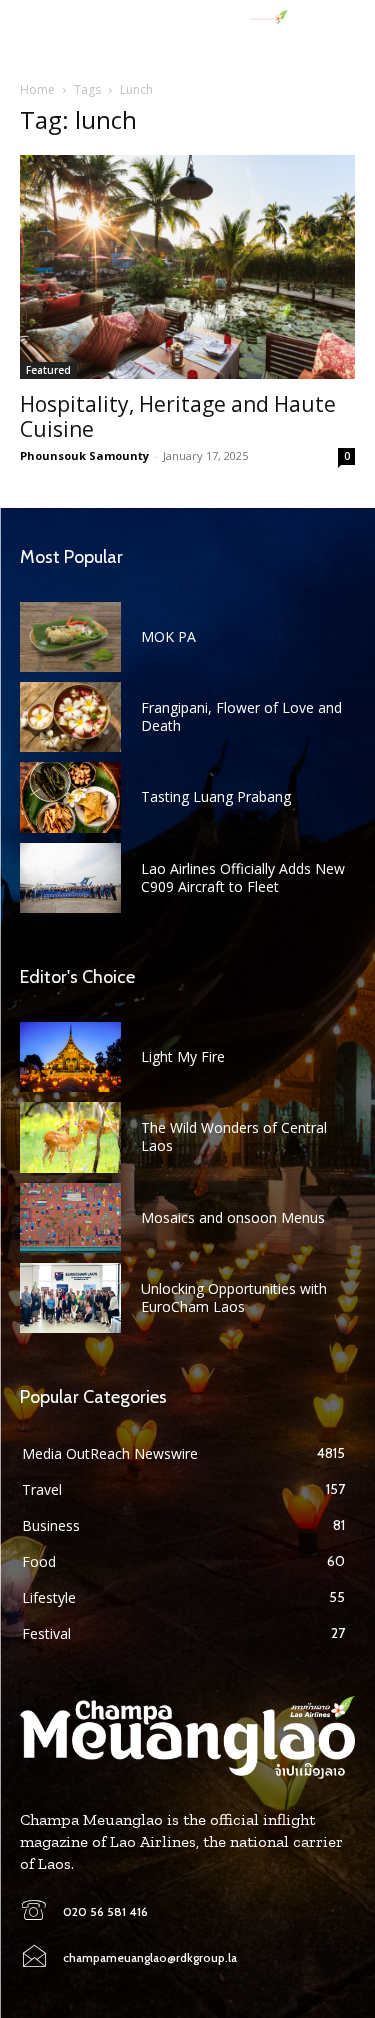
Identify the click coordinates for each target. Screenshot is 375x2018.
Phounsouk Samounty (84, 455)
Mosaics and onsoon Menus (233, 1217)
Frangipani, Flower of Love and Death (241, 716)
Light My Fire (183, 1056)
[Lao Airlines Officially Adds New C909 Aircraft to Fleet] (70, 878)
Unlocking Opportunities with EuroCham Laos (234, 1297)
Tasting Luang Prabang (216, 796)
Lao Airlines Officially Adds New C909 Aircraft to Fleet (243, 877)
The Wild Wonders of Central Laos (234, 1136)
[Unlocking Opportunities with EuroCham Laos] (70, 1298)
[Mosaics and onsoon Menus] (70, 1218)
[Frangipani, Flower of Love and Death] (70, 717)
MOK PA (168, 636)
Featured (48, 370)
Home (37, 89)
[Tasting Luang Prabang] (70, 797)
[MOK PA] (70, 637)
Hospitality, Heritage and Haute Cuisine (178, 416)
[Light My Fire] (70, 1057)
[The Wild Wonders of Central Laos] (70, 1137)
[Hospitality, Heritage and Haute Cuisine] (187, 266)
